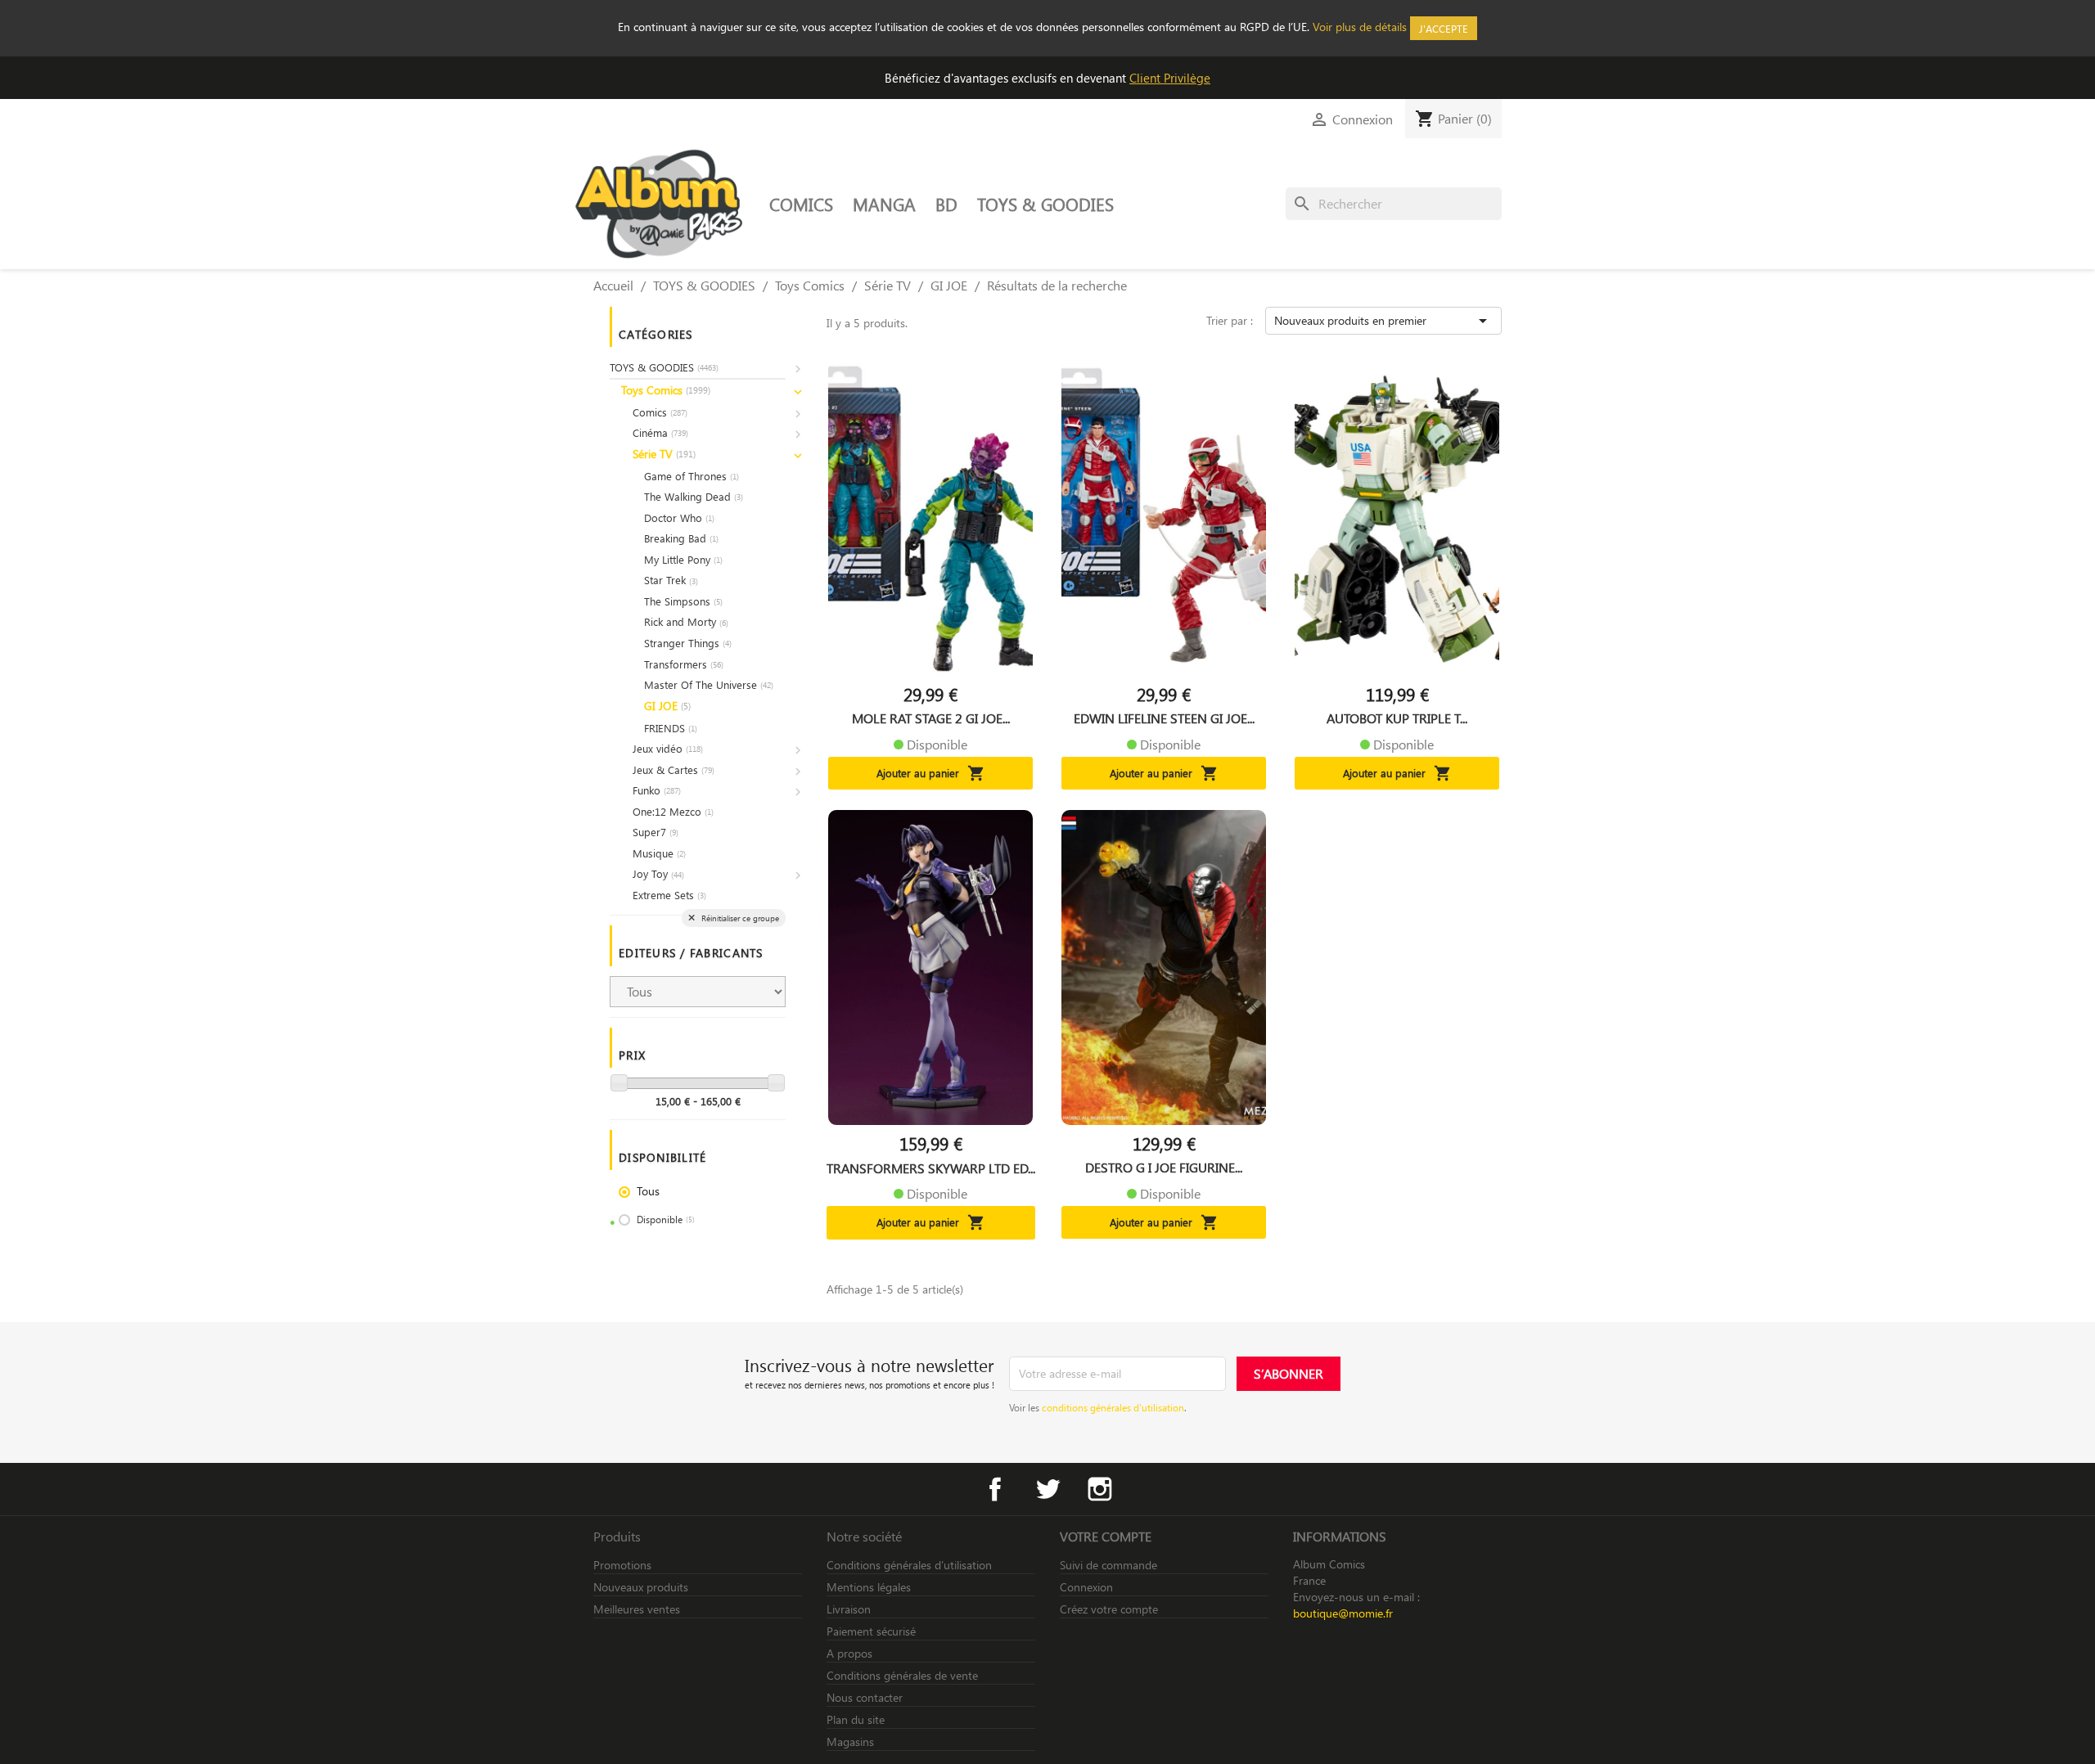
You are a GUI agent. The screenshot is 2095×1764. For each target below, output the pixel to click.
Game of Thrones (692, 476)
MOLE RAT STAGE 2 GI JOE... (931, 718)
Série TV (664, 454)
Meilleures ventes (637, 1609)
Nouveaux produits (641, 1587)
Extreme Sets (669, 895)
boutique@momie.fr (1343, 1613)
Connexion (1086, 1587)
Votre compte (1106, 1536)
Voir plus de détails (1360, 27)
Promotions (622, 1565)
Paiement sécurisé (871, 1631)
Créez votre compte (1109, 1609)
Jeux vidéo (668, 748)
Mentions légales (869, 1587)
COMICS (801, 204)
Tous (648, 1191)
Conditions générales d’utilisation (909, 1565)
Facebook (995, 1489)
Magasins (850, 1741)
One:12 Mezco (673, 811)
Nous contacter (865, 1697)
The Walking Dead (694, 496)
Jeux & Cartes (674, 769)
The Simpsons (683, 601)
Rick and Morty (686, 621)
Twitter (1047, 1489)
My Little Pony (683, 559)
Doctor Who (679, 517)
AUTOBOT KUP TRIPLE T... (1397, 718)
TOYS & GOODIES (1045, 204)
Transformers (684, 664)
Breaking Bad (681, 538)
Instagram (1100, 1489)
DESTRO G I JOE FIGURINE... (1164, 1168)
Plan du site (856, 1719)
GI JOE (667, 706)
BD (946, 204)
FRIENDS (671, 728)
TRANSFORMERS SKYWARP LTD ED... (931, 1168)
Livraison (849, 1609)
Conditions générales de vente (902, 1675)
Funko (657, 790)
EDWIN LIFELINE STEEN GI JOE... (1164, 718)
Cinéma (660, 432)
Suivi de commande (1108, 1565)
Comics (660, 412)
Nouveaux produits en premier (1383, 321)
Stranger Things (688, 643)
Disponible (666, 1219)
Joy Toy (658, 873)
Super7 (656, 832)
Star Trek (671, 580)
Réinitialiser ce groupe (739, 918)
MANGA (884, 204)
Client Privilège (1170, 78)
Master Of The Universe (709, 684)
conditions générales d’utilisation (1113, 1407)
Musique (659, 853)
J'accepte (1444, 28)
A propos (849, 1653)
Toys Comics (666, 390)
